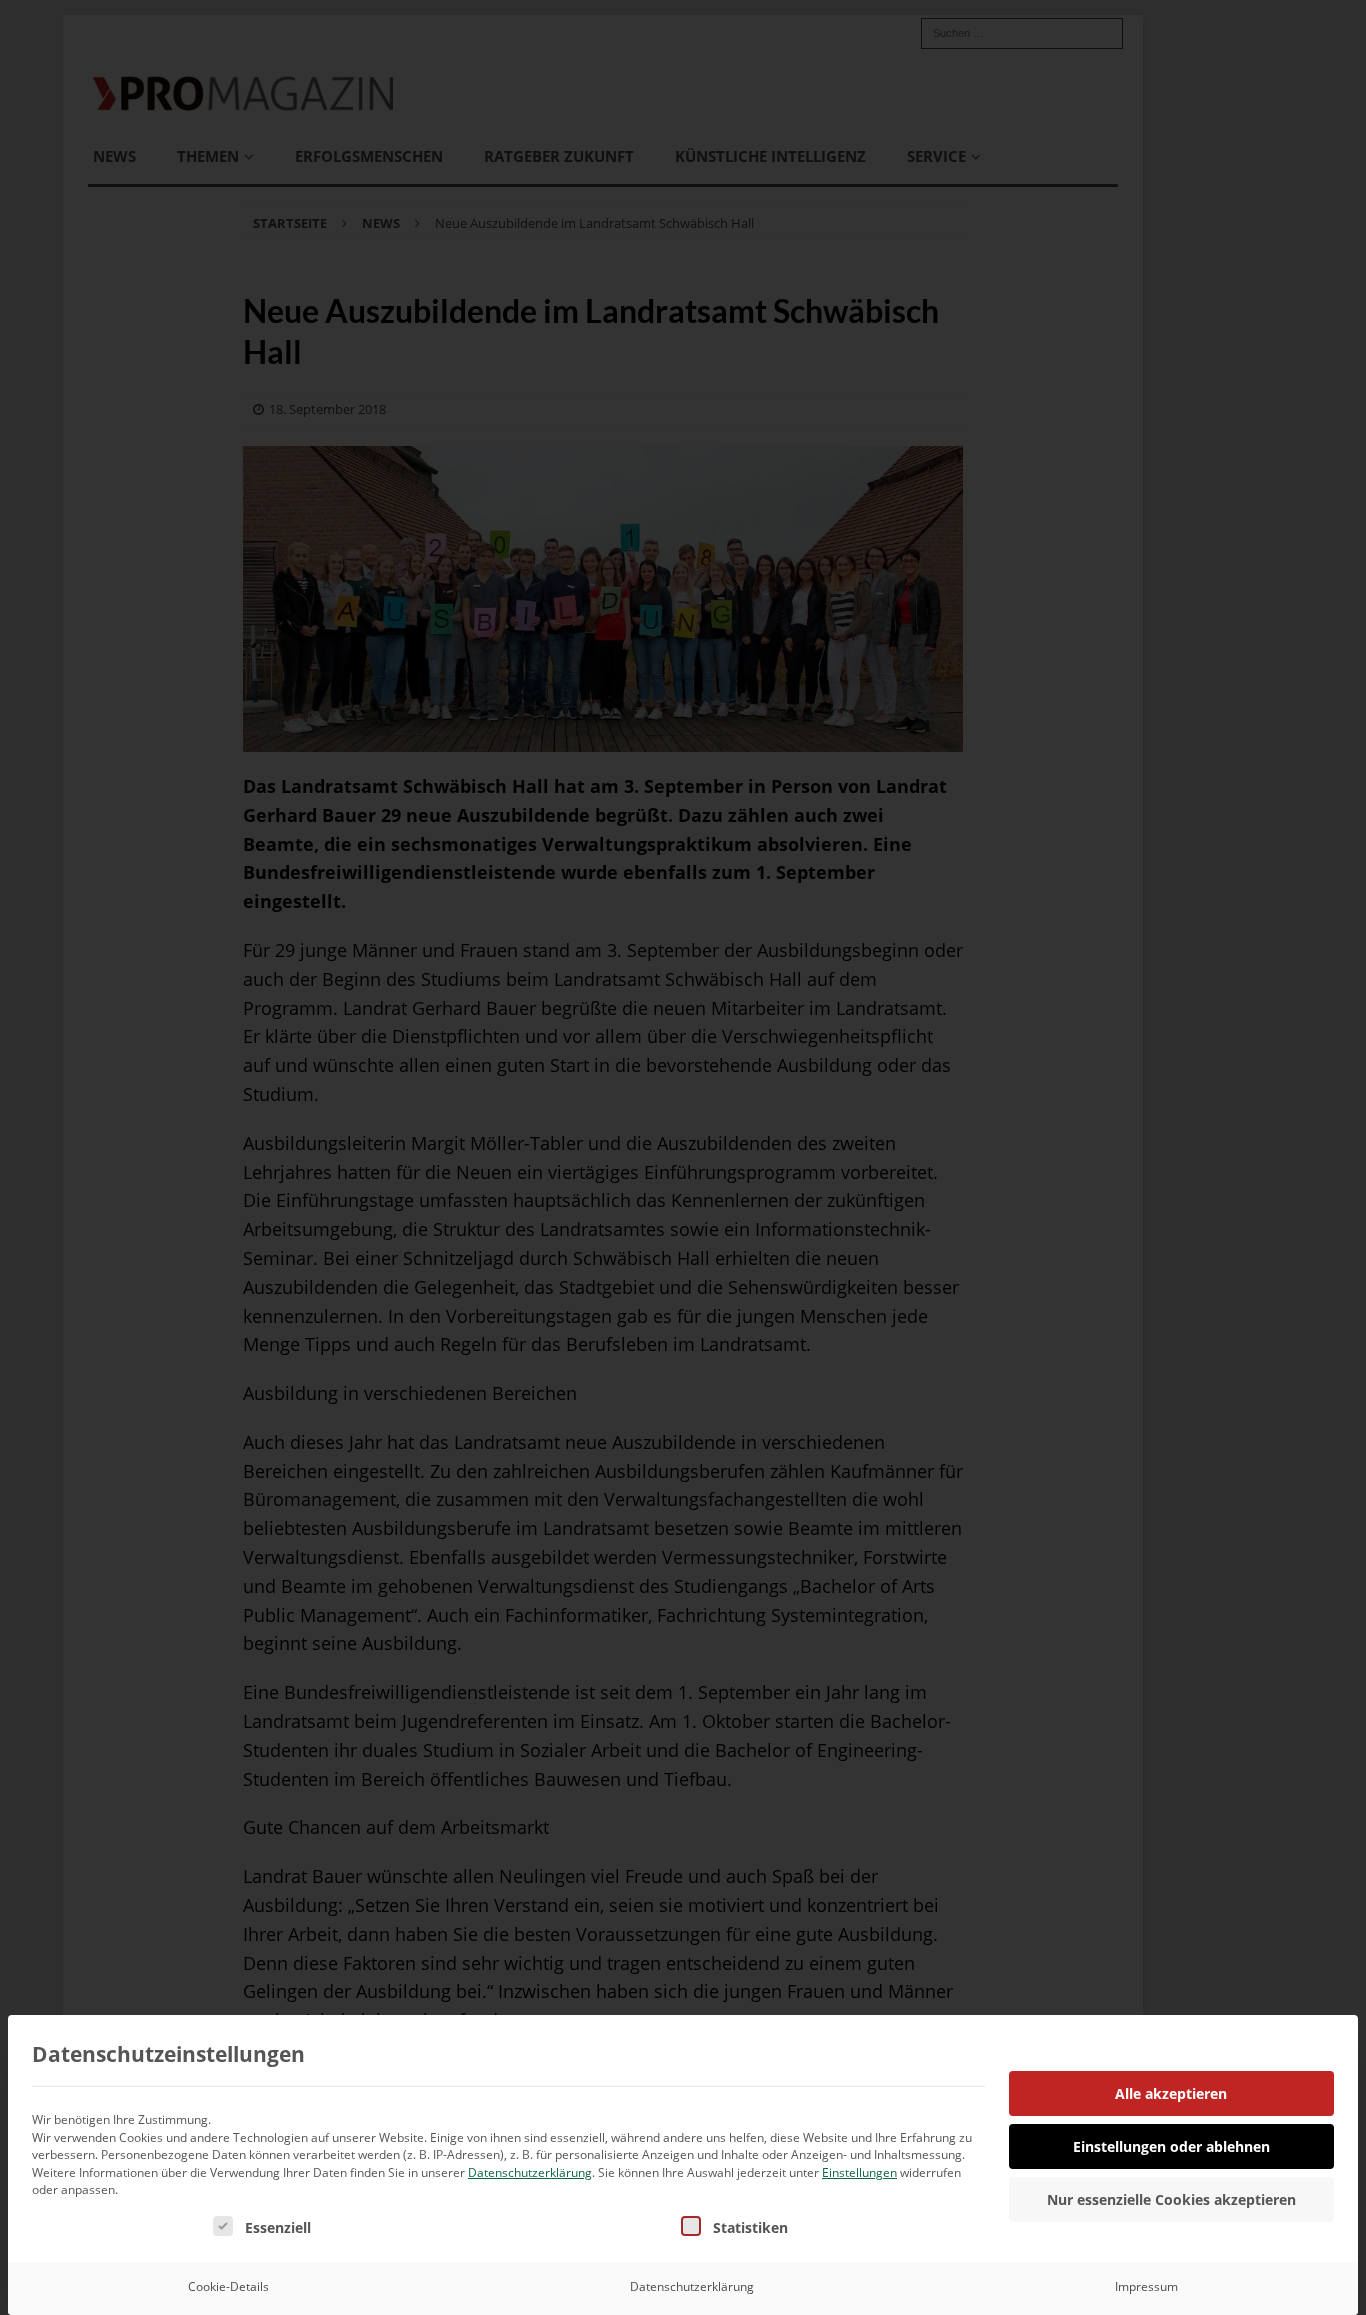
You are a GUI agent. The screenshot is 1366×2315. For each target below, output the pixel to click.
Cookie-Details (228, 2286)
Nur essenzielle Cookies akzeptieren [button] (1171, 2199)
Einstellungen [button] (859, 2172)
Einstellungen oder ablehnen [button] (1171, 2146)
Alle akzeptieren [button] (1171, 2093)
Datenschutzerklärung (530, 2172)
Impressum (1146, 2286)
